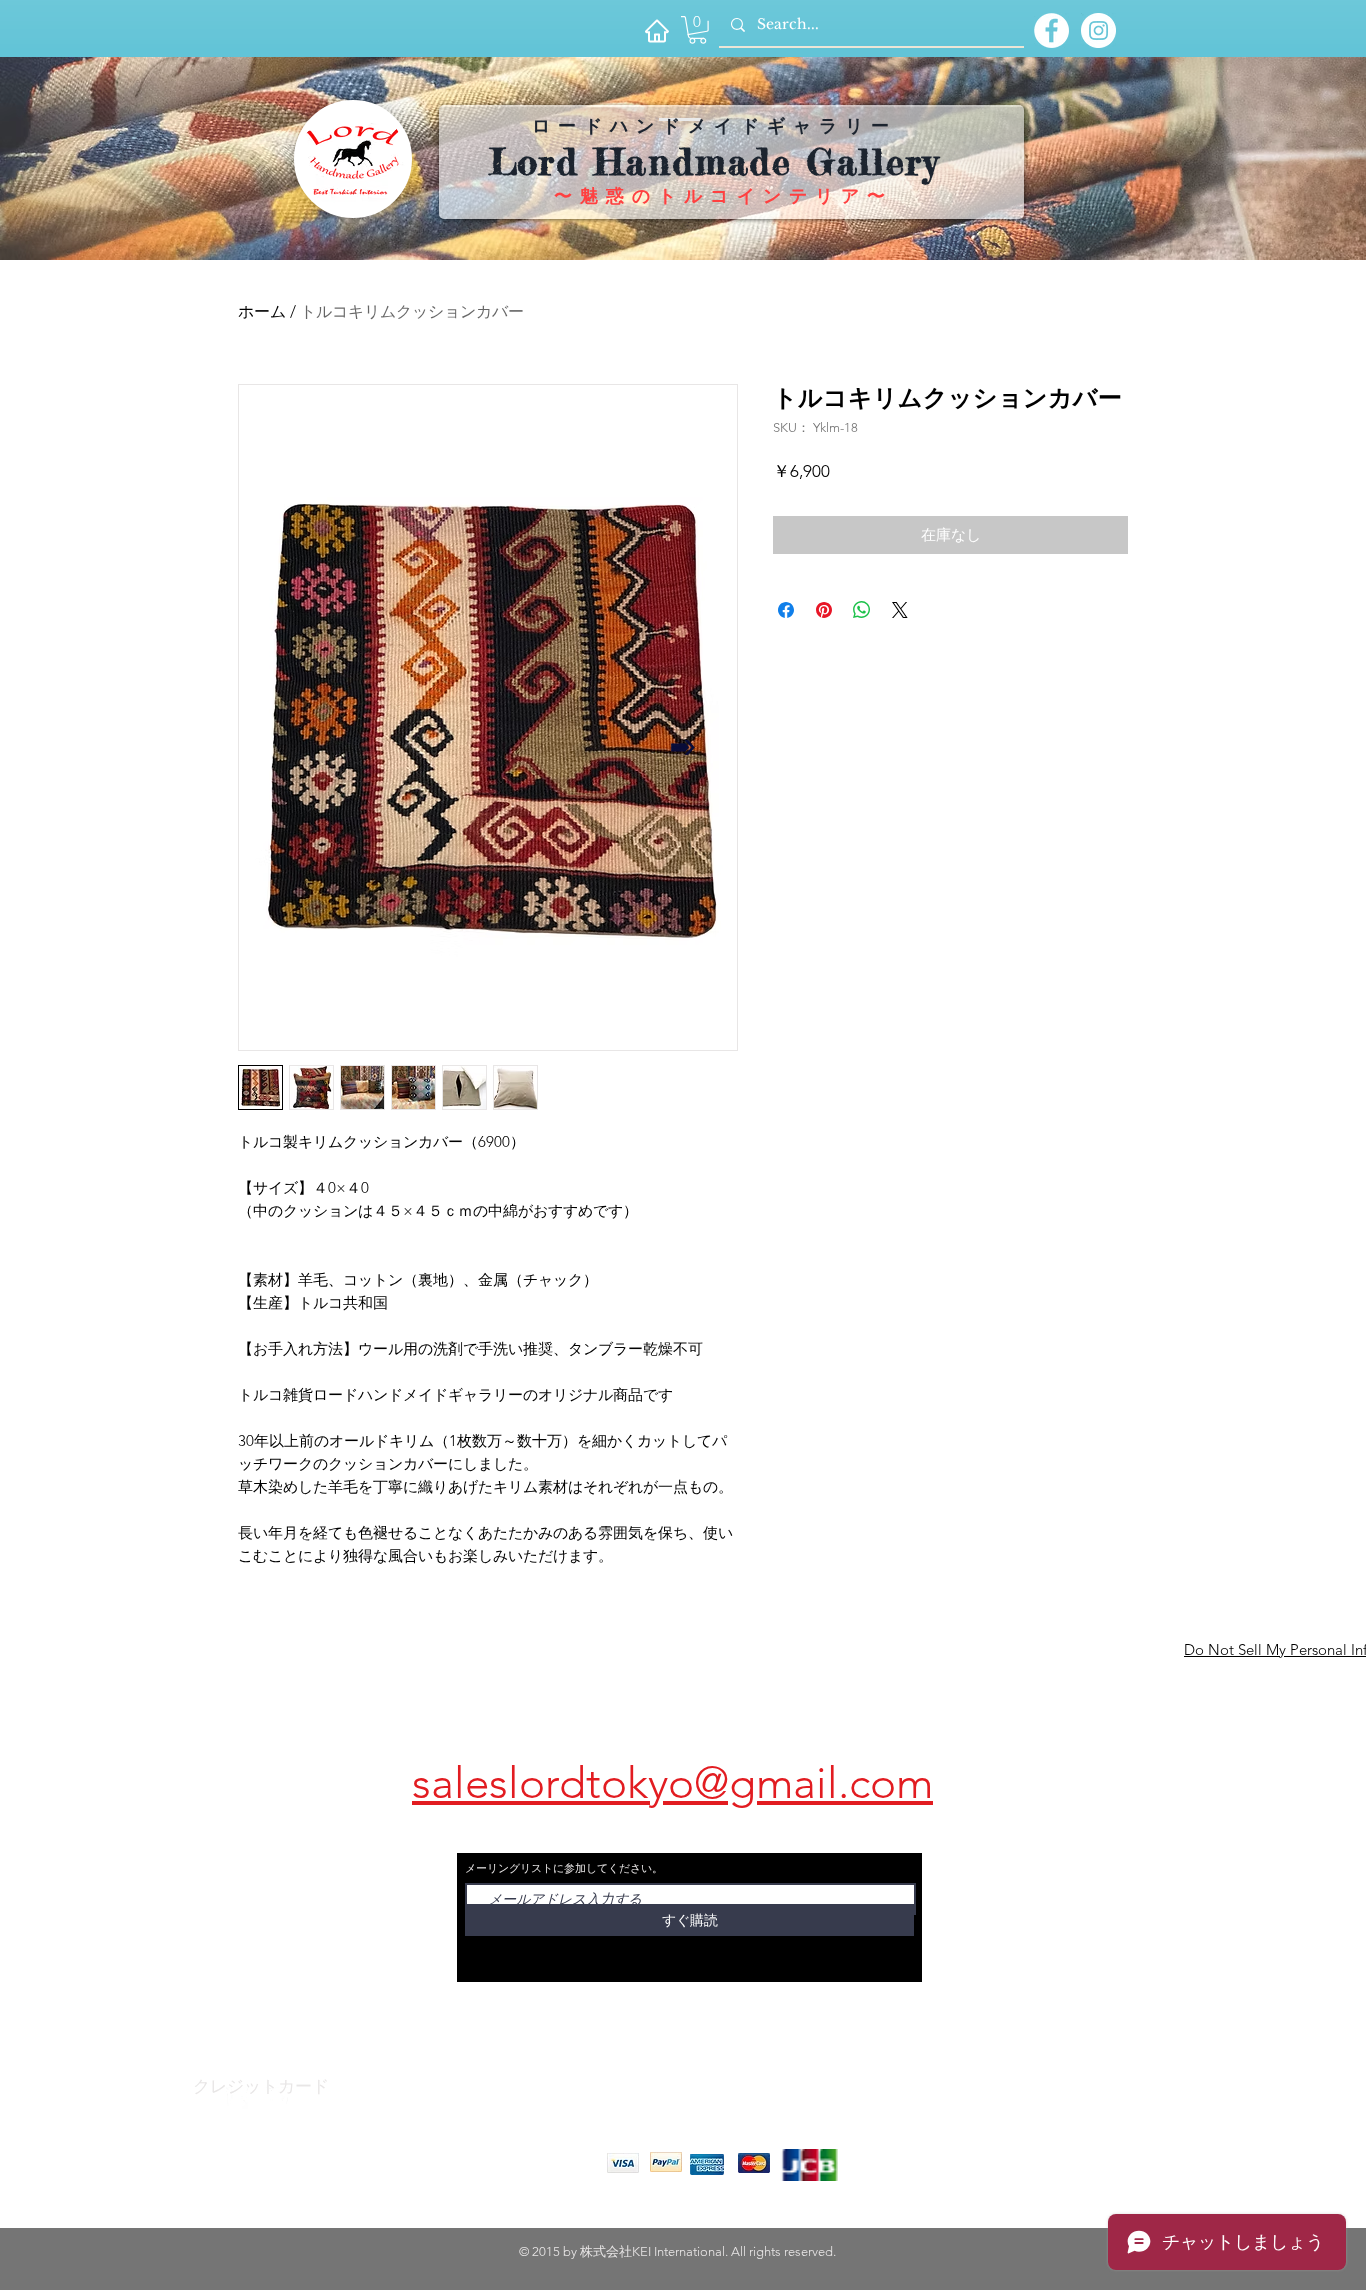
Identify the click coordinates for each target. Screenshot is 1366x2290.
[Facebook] (237, 2098)
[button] (697, 30)
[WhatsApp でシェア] (862, 610)
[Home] (656, 30)
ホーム (262, 311)
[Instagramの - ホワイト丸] (1098, 30)
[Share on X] (900, 610)
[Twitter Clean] (277, 2098)
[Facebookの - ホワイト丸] (1051, 30)
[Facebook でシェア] (786, 610)
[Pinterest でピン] (824, 610)
